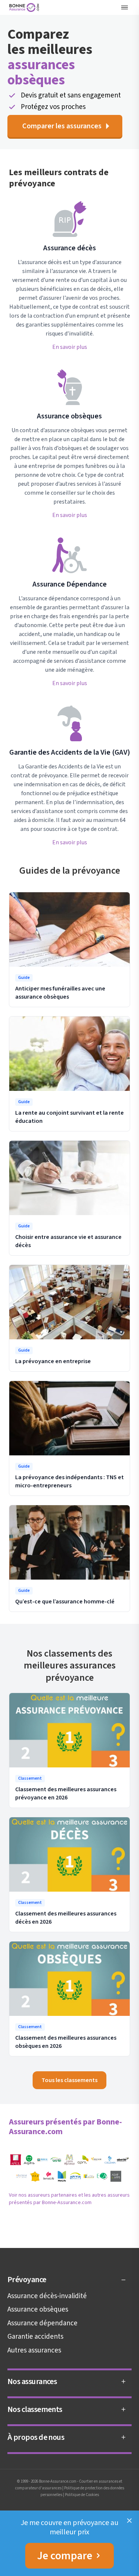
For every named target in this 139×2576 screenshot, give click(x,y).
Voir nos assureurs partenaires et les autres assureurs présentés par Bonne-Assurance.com (69, 2199)
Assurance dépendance (42, 2323)
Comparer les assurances (62, 126)
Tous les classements (69, 2080)
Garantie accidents (35, 2337)
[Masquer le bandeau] (129, 2521)
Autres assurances (34, 2350)
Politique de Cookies (82, 2495)
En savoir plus (70, 347)
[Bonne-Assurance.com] (25, 7)
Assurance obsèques (38, 2310)
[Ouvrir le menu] (125, 7)
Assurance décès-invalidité (47, 2296)
